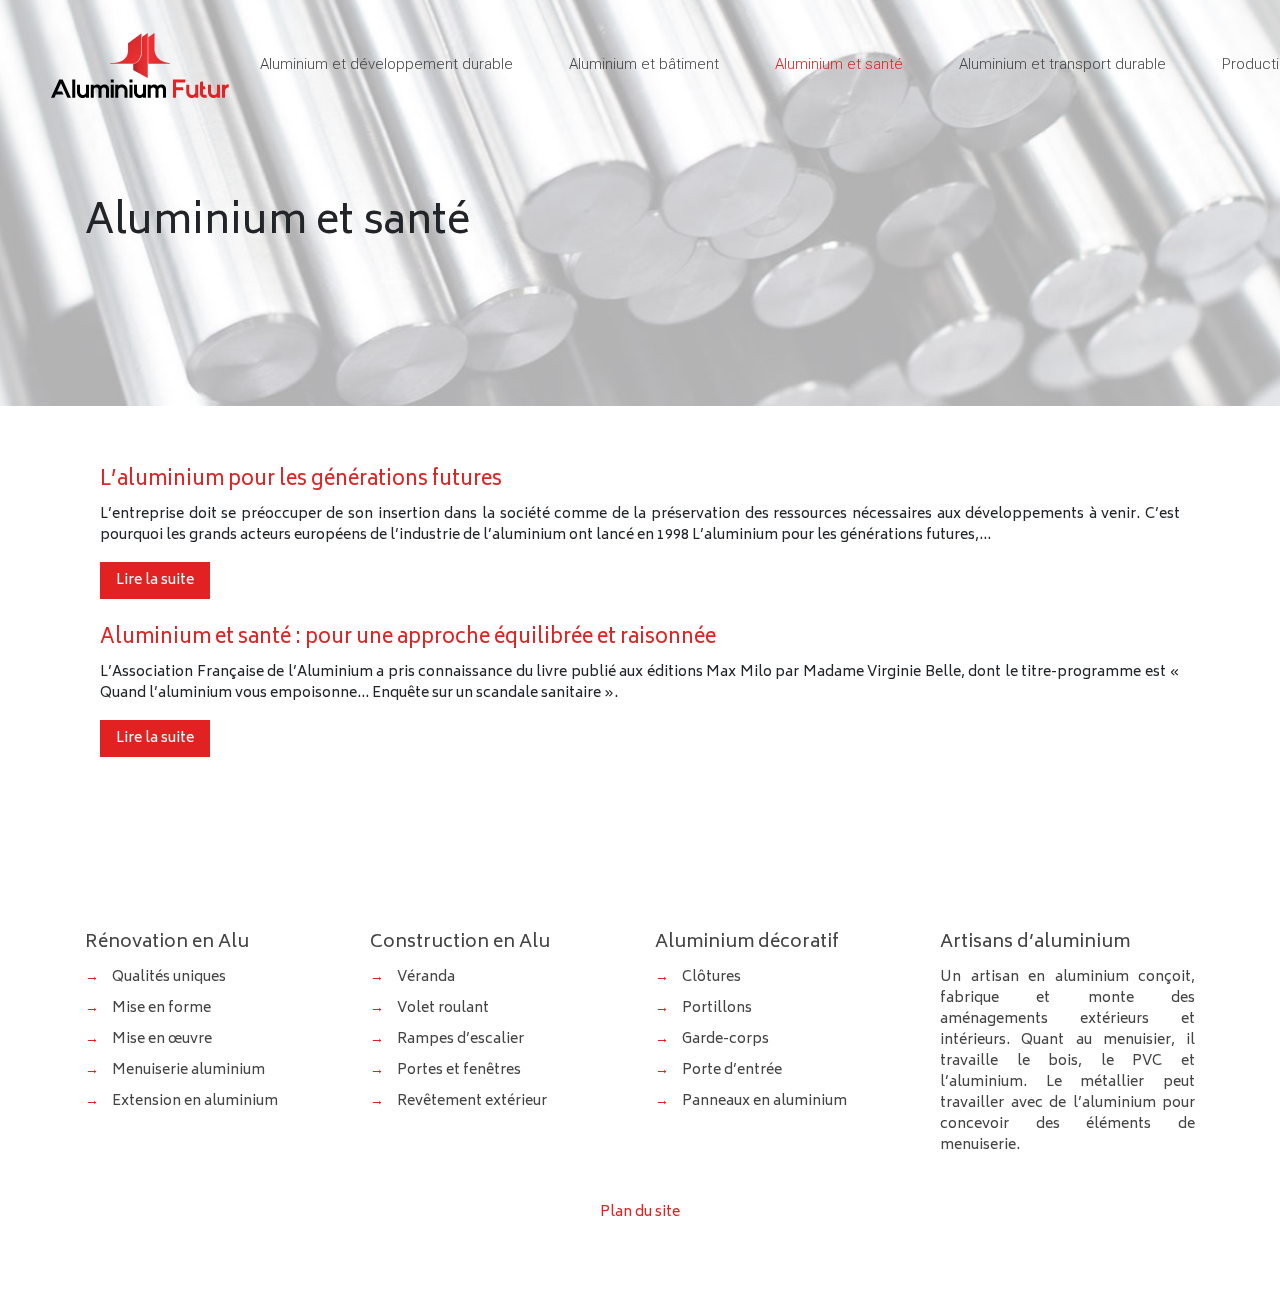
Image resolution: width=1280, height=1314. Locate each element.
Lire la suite (155, 580)
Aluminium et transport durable (1062, 64)
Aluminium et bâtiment (644, 64)
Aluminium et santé (839, 64)
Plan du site (640, 1212)
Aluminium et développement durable (386, 64)
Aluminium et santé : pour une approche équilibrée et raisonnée (408, 638)
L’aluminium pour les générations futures (301, 480)
